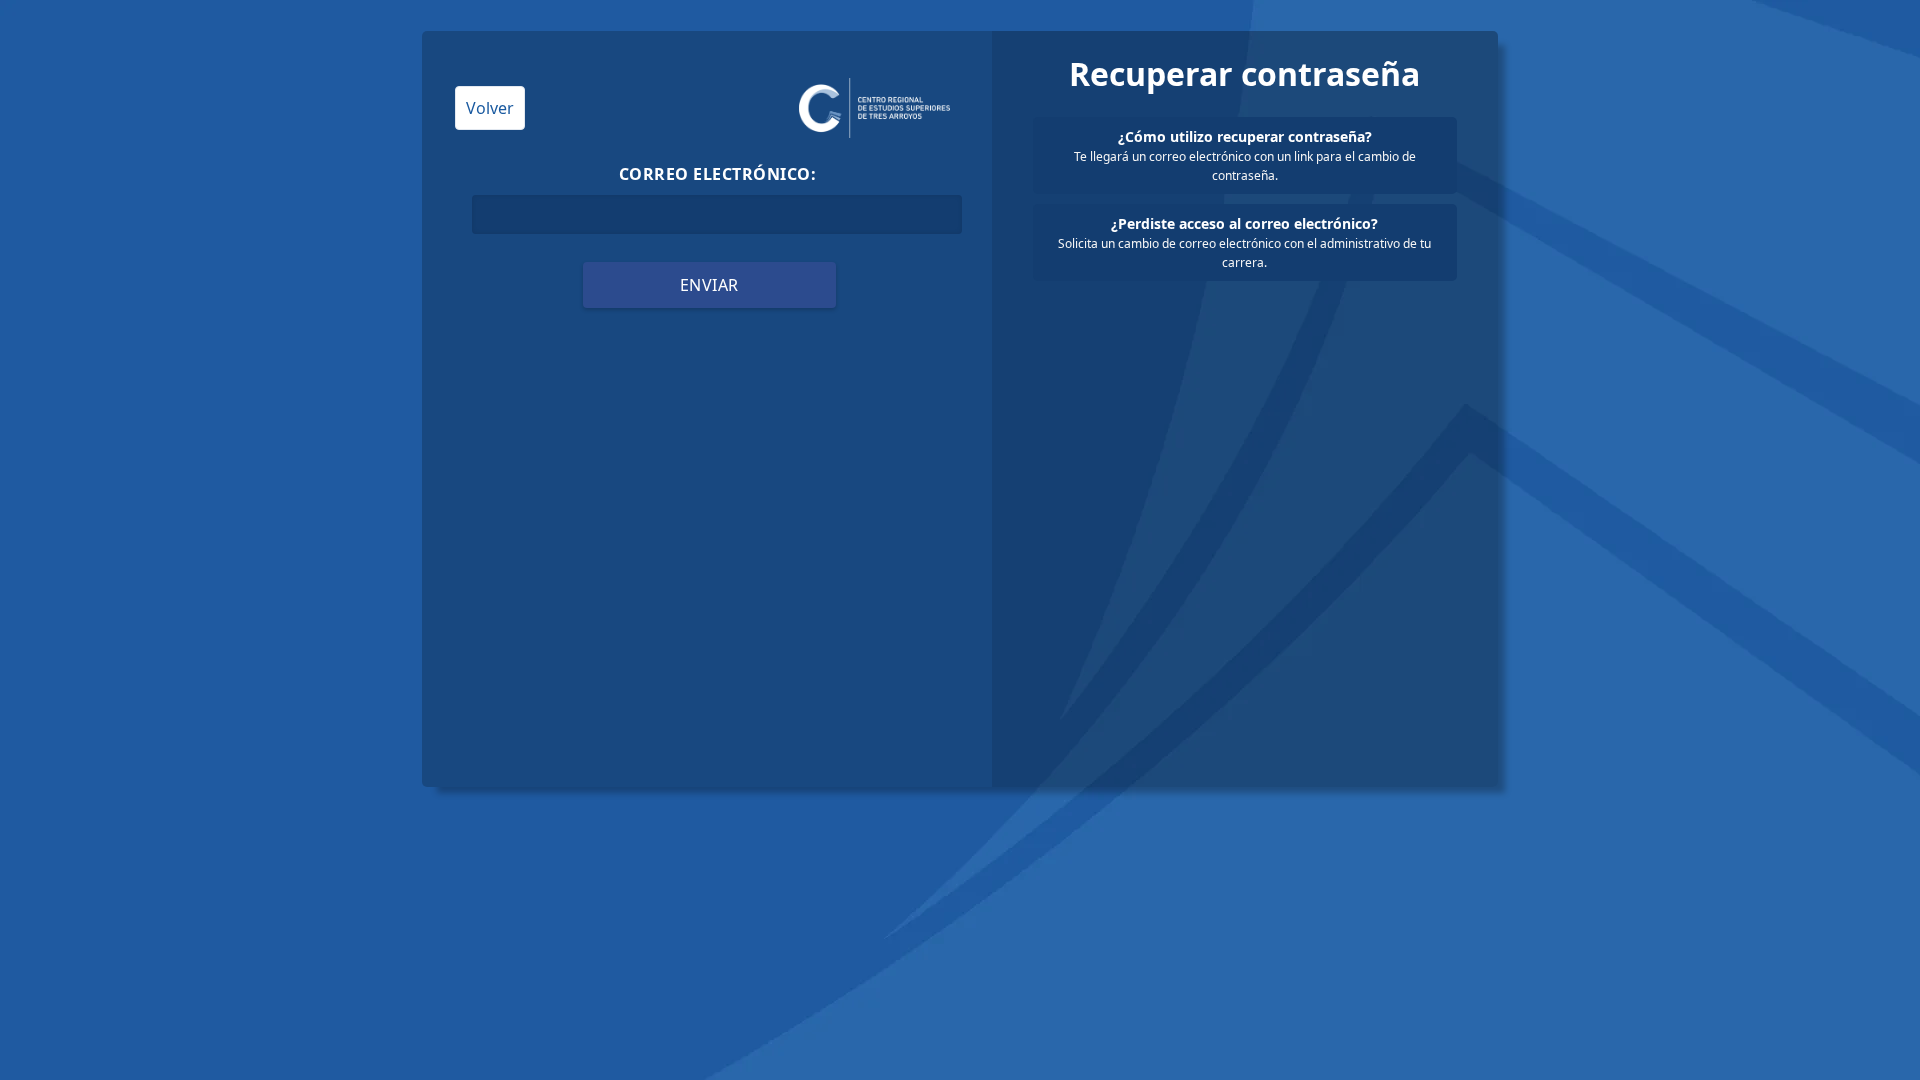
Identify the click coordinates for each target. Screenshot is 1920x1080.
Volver (490, 108)
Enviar (709, 285)
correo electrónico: (718, 174)
